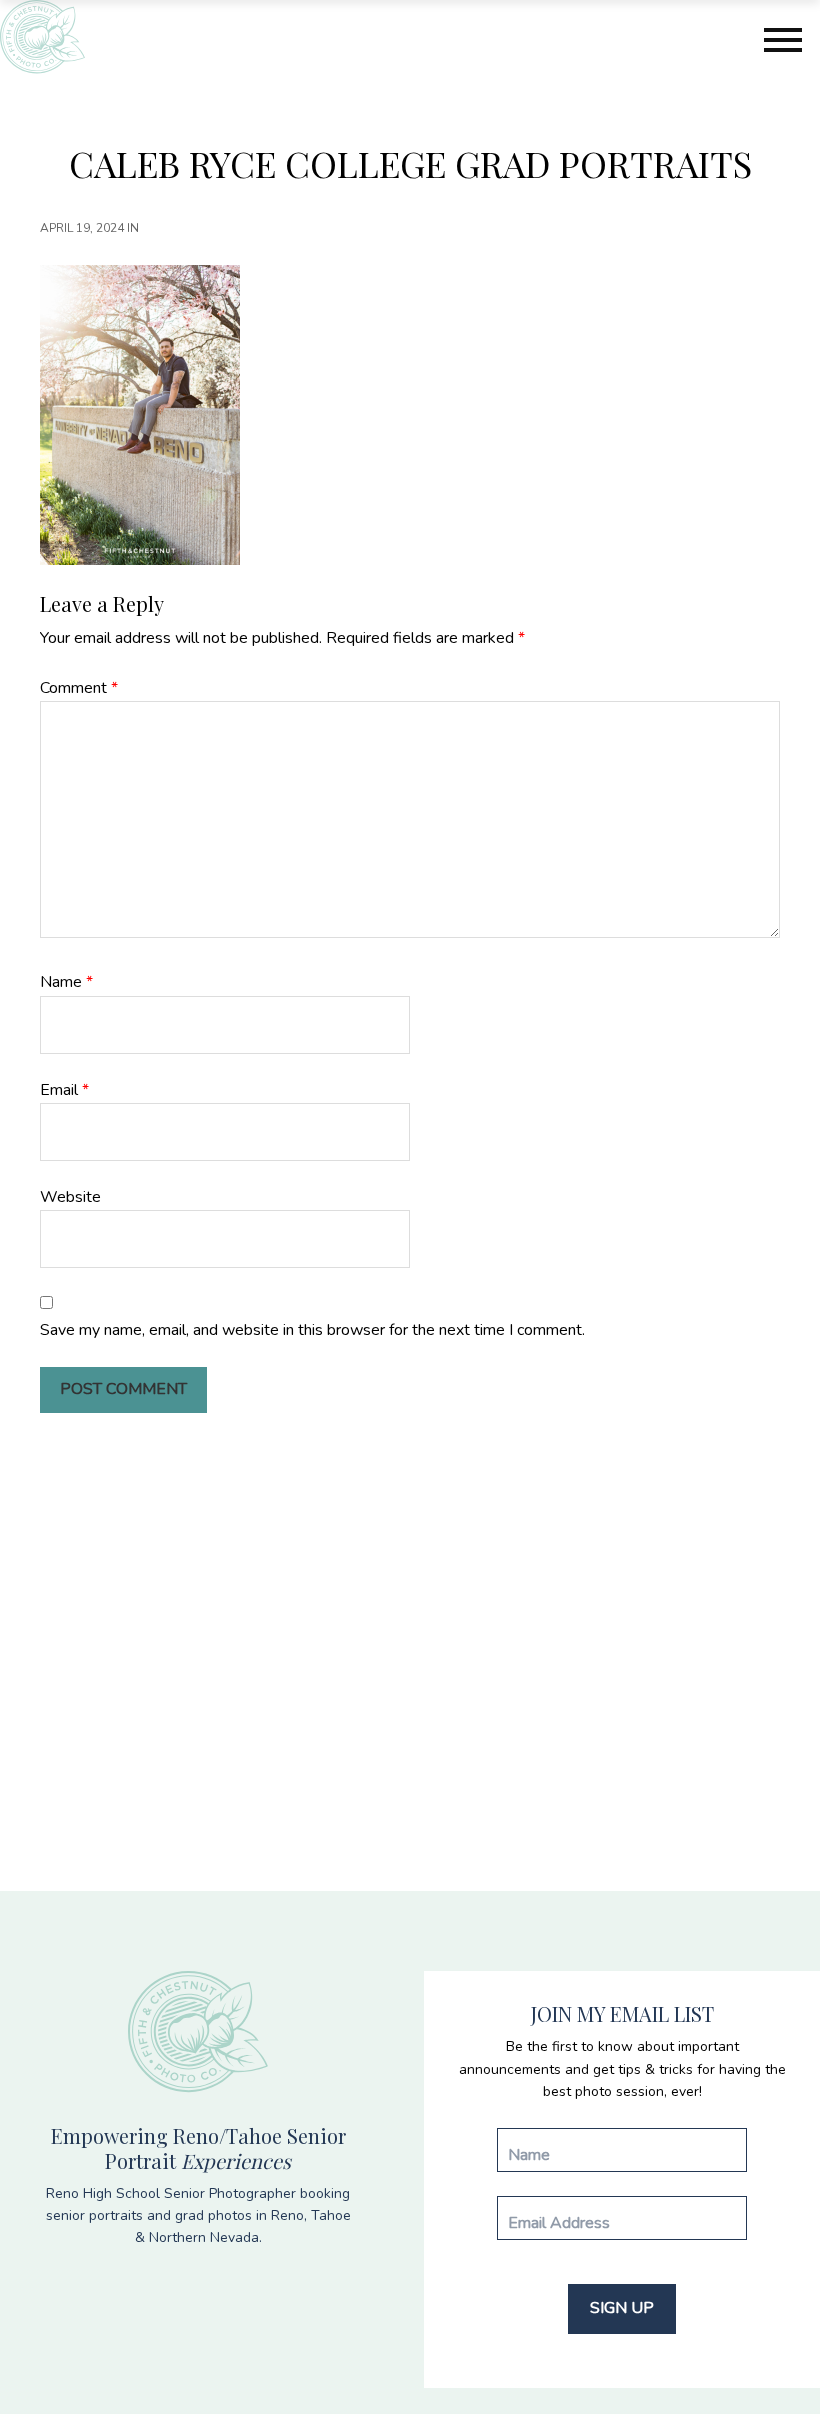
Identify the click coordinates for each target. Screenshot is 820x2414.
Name (66, 982)
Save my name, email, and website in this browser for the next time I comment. (312, 1330)
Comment (79, 688)
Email (64, 1090)
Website (70, 1197)
